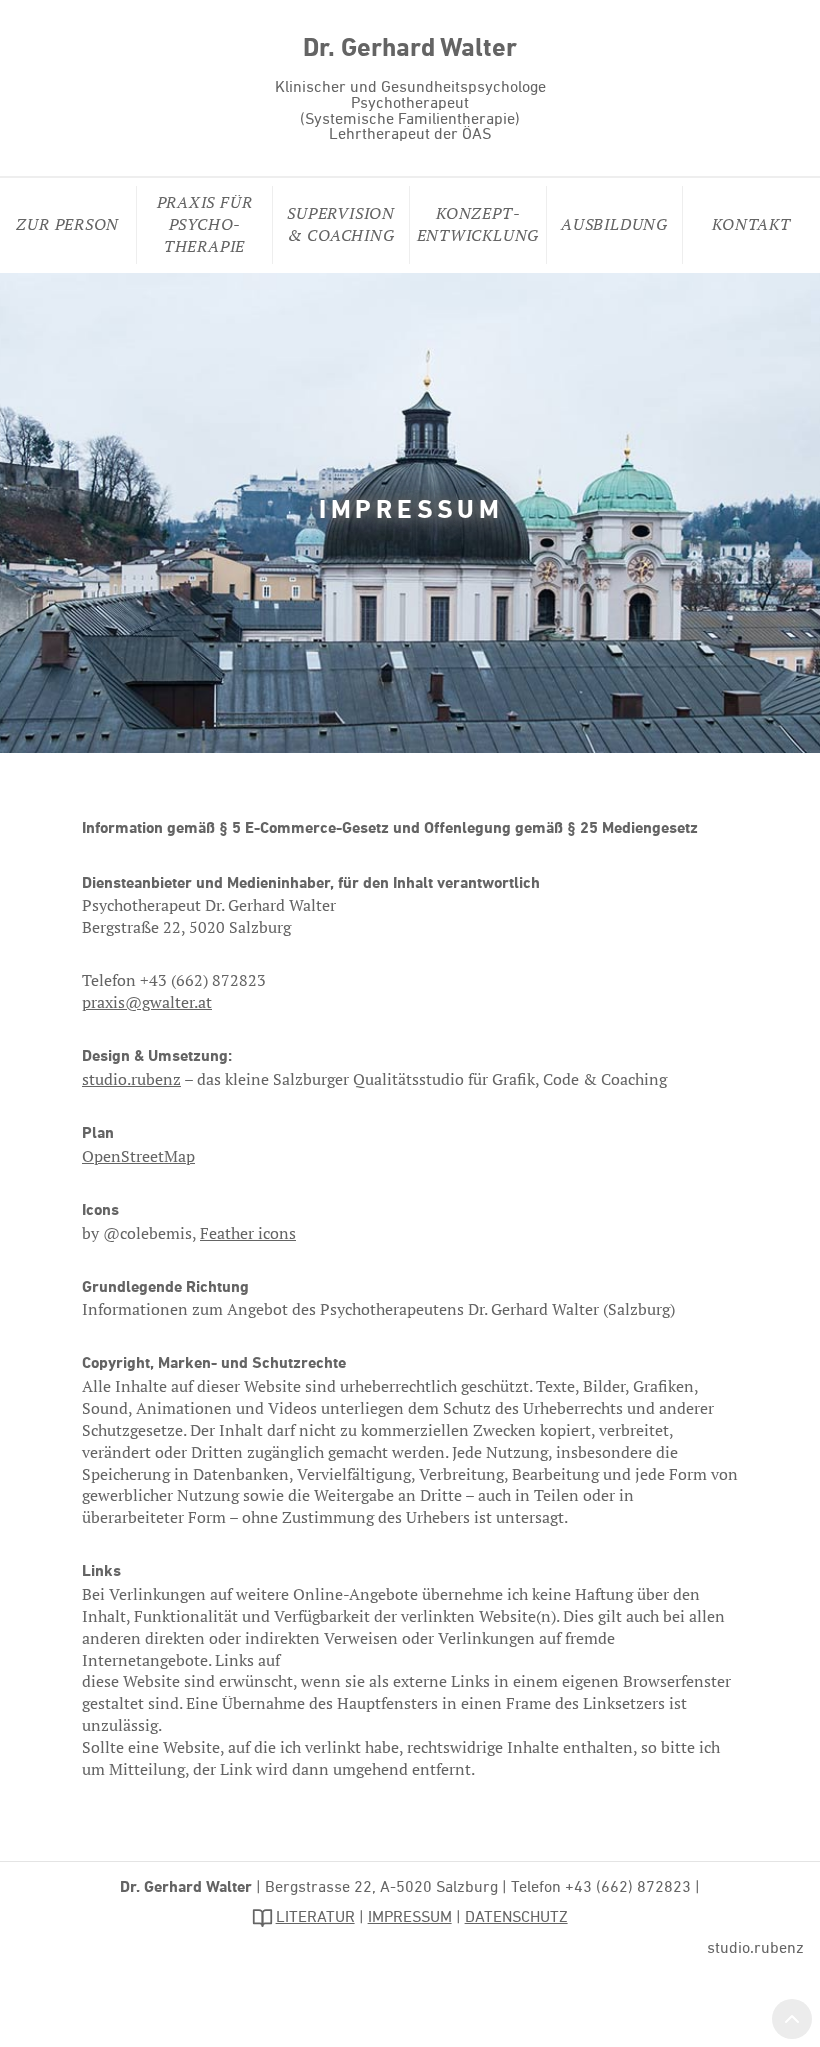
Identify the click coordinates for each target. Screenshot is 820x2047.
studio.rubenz (131, 1079)
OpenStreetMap (138, 1156)
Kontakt (751, 224)
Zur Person (67, 224)
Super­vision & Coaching (341, 224)
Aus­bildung (614, 224)
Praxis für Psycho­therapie (205, 224)
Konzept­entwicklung (478, 224)
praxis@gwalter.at (147, 1002)
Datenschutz (516, 1918)
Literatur (315, 1918)
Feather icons (248, 1233)
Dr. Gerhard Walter (410, 49)
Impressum (410, 1918)
